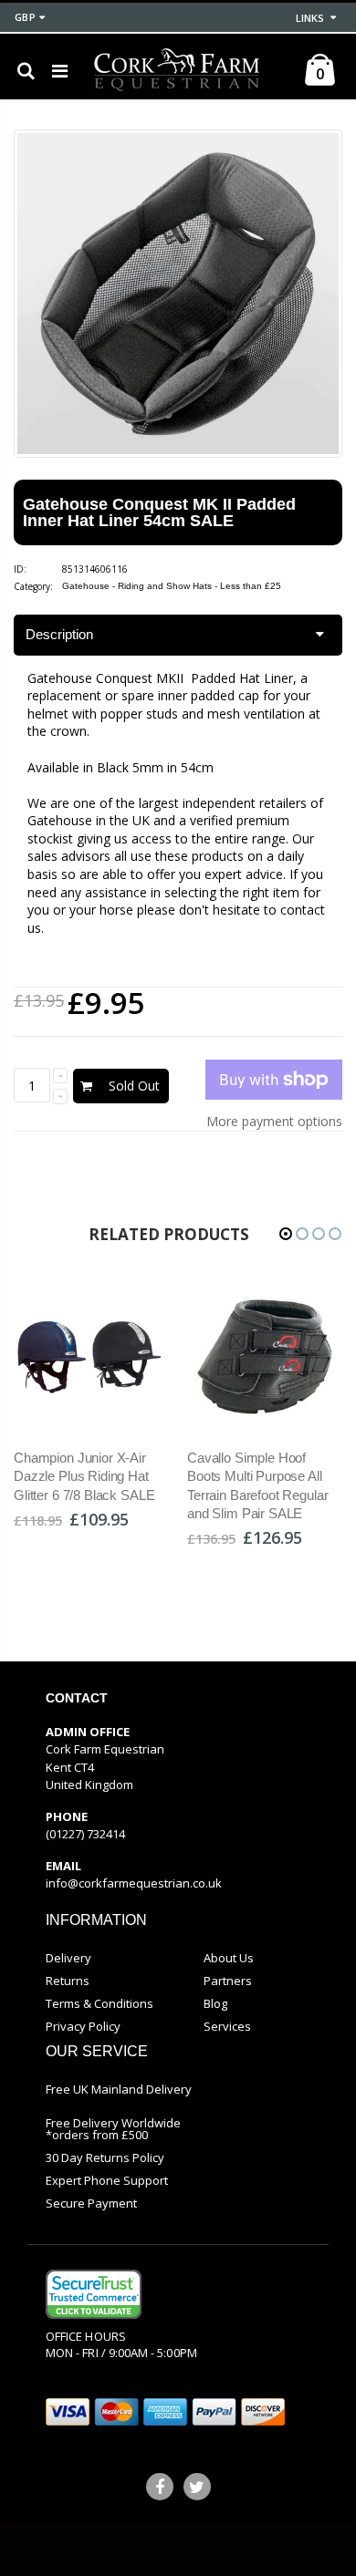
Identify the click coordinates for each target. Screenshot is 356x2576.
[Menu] (60, 71)
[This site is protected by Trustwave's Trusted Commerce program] (94, 2294)
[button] (286, 1234)
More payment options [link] (274, 1121)
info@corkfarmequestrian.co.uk (134, 1883)
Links (310, 18)
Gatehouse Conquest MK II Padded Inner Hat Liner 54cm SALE (159, 512)
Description (59, 634)
